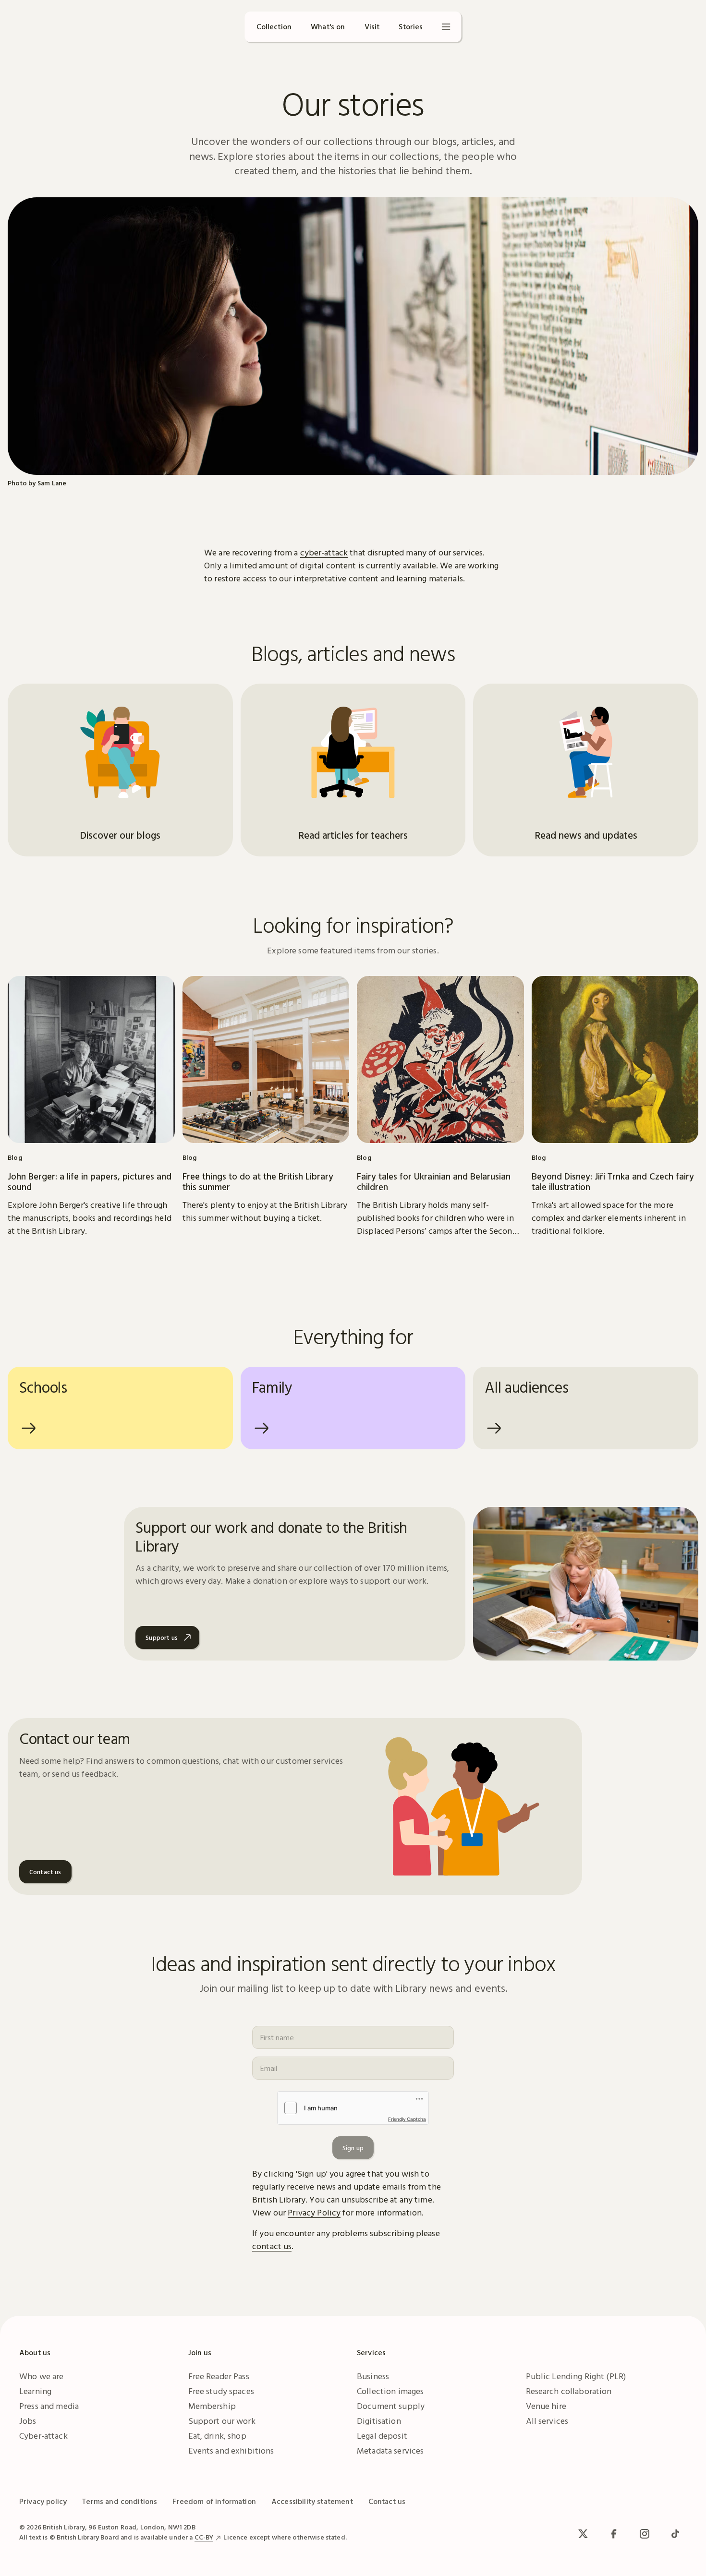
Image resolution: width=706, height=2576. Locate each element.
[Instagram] (645, 2534)
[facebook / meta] (614, 2534)
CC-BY (204, 2537)
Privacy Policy (314, 2212)
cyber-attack (324, 552)
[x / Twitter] (583, 2534)
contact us (272, 2246)
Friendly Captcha (407, 2119)
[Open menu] (446, 27)
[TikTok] (675, 2534)
